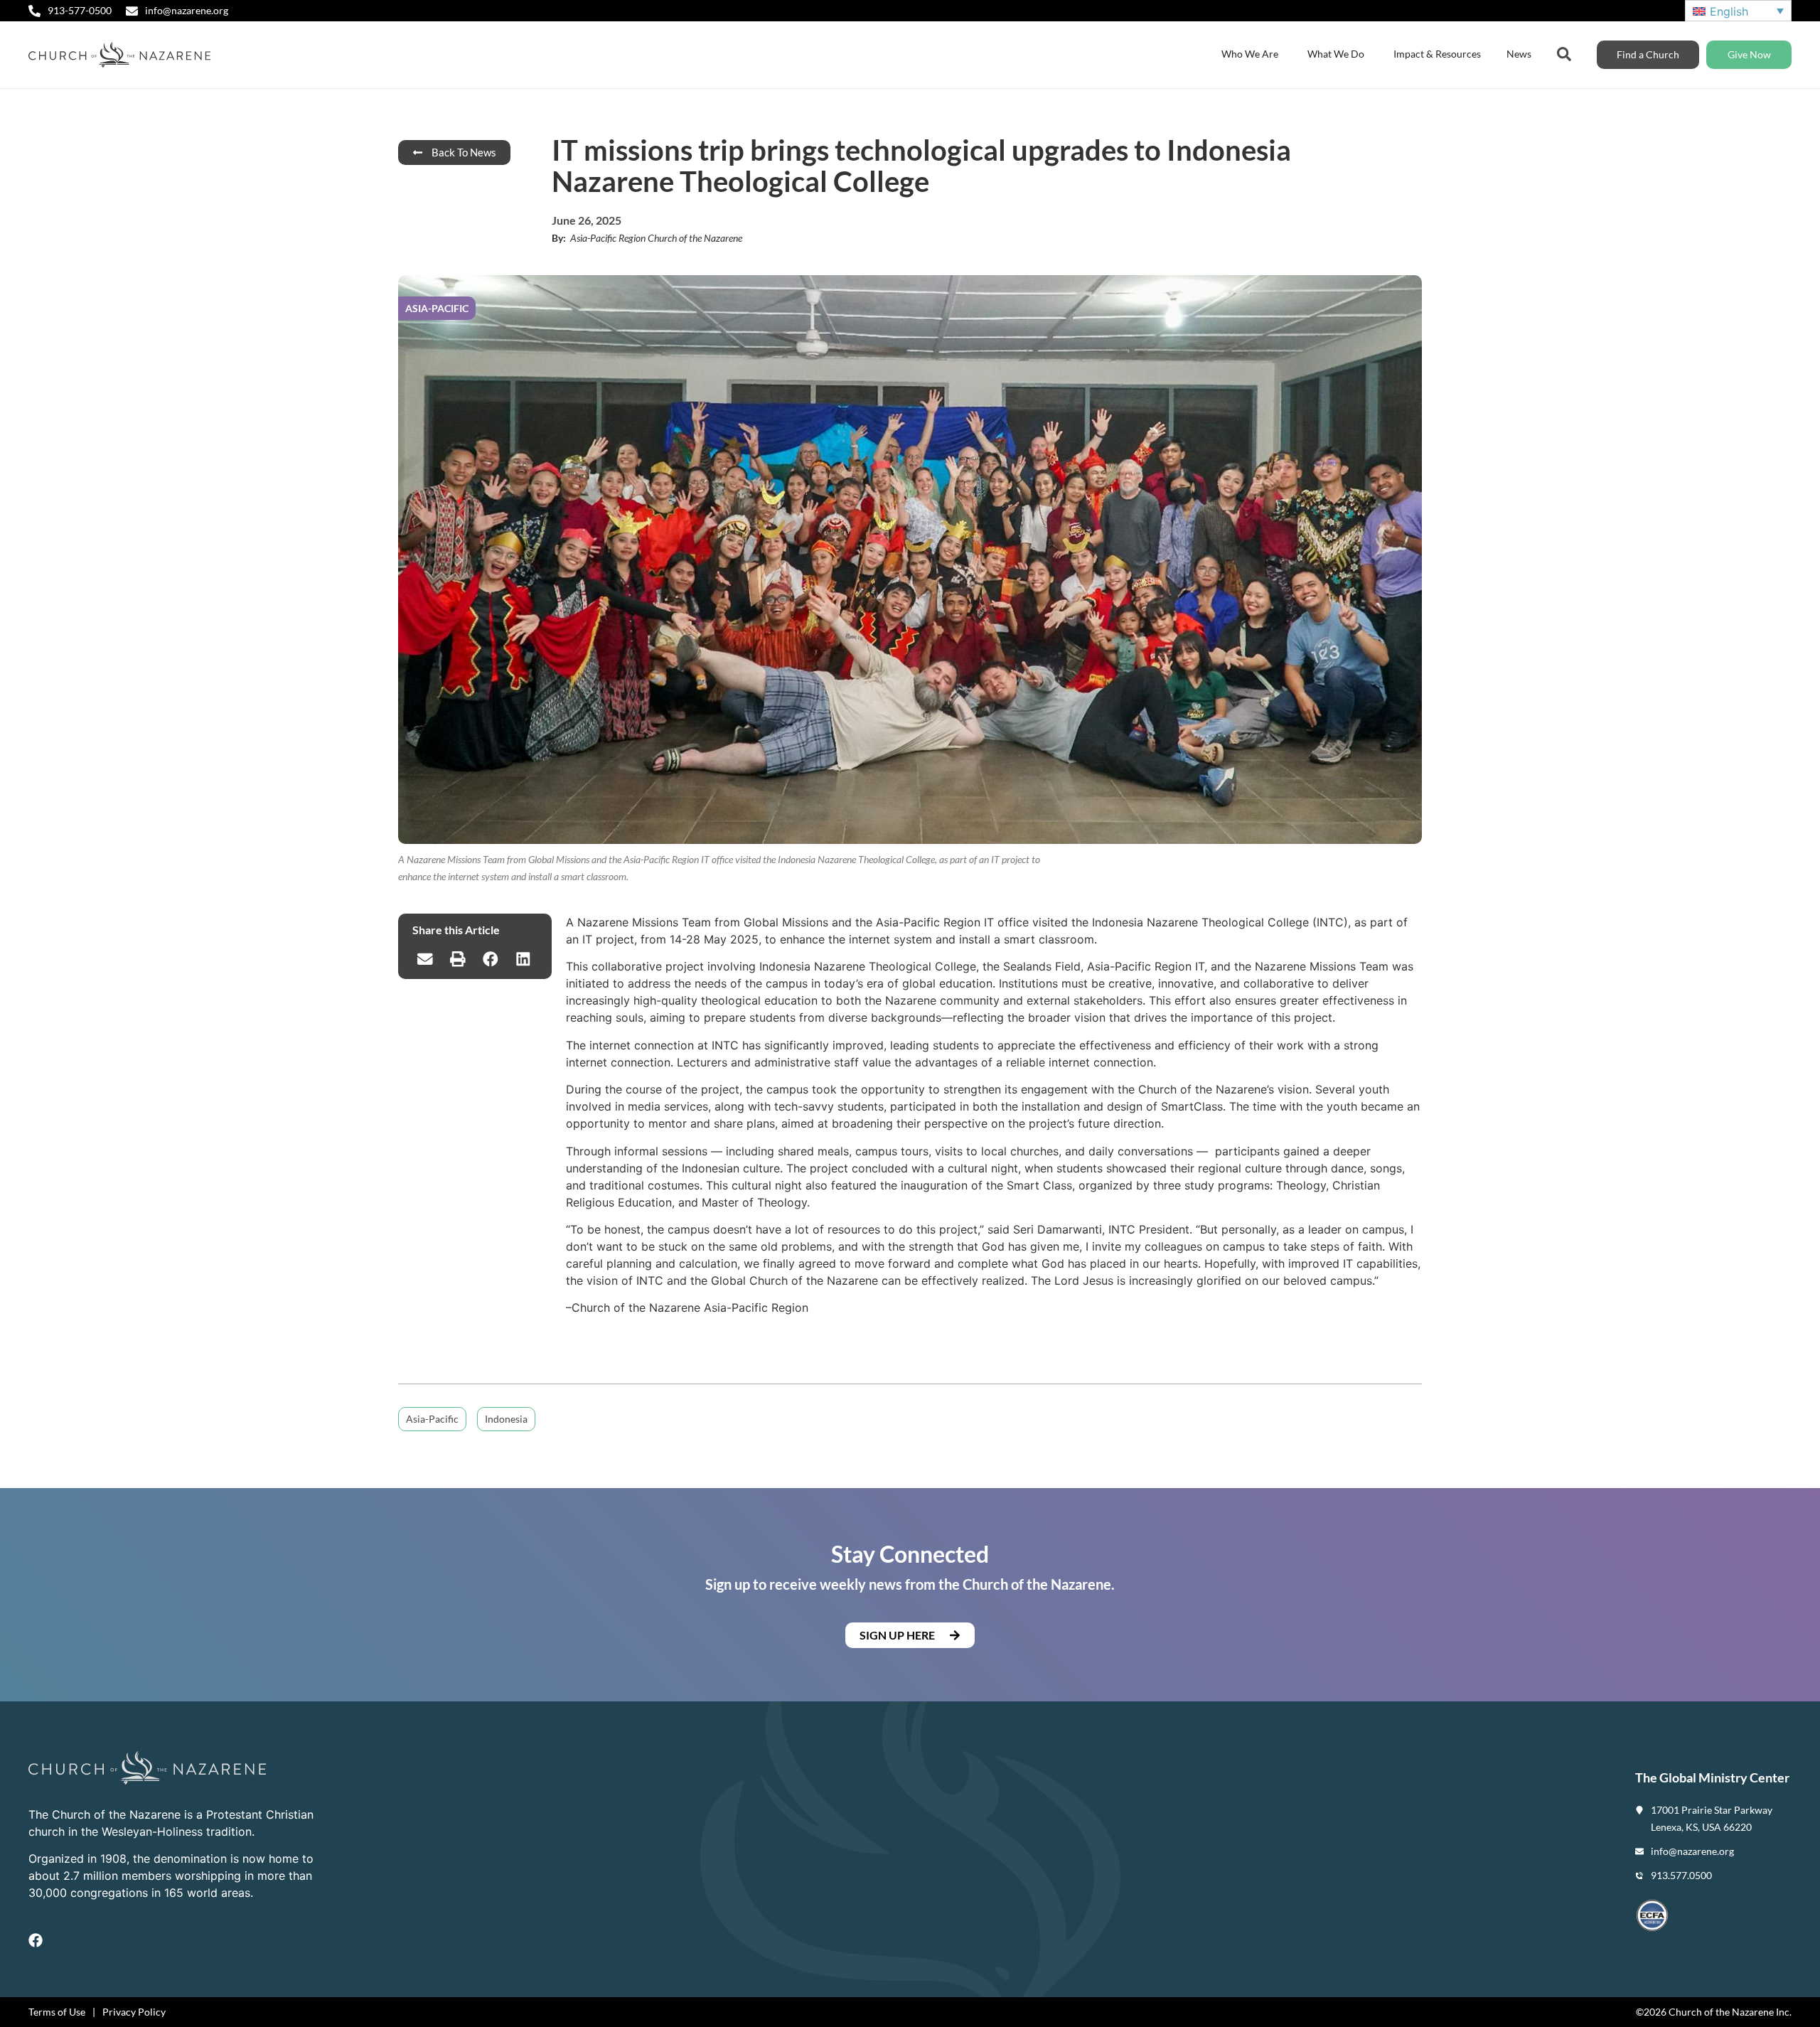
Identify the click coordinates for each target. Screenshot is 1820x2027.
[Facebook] (36, 1940)
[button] (425, 959)
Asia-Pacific (432, 1419)
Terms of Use (57, 2012)
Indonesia (506, 1419)
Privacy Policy (134, 2012)
